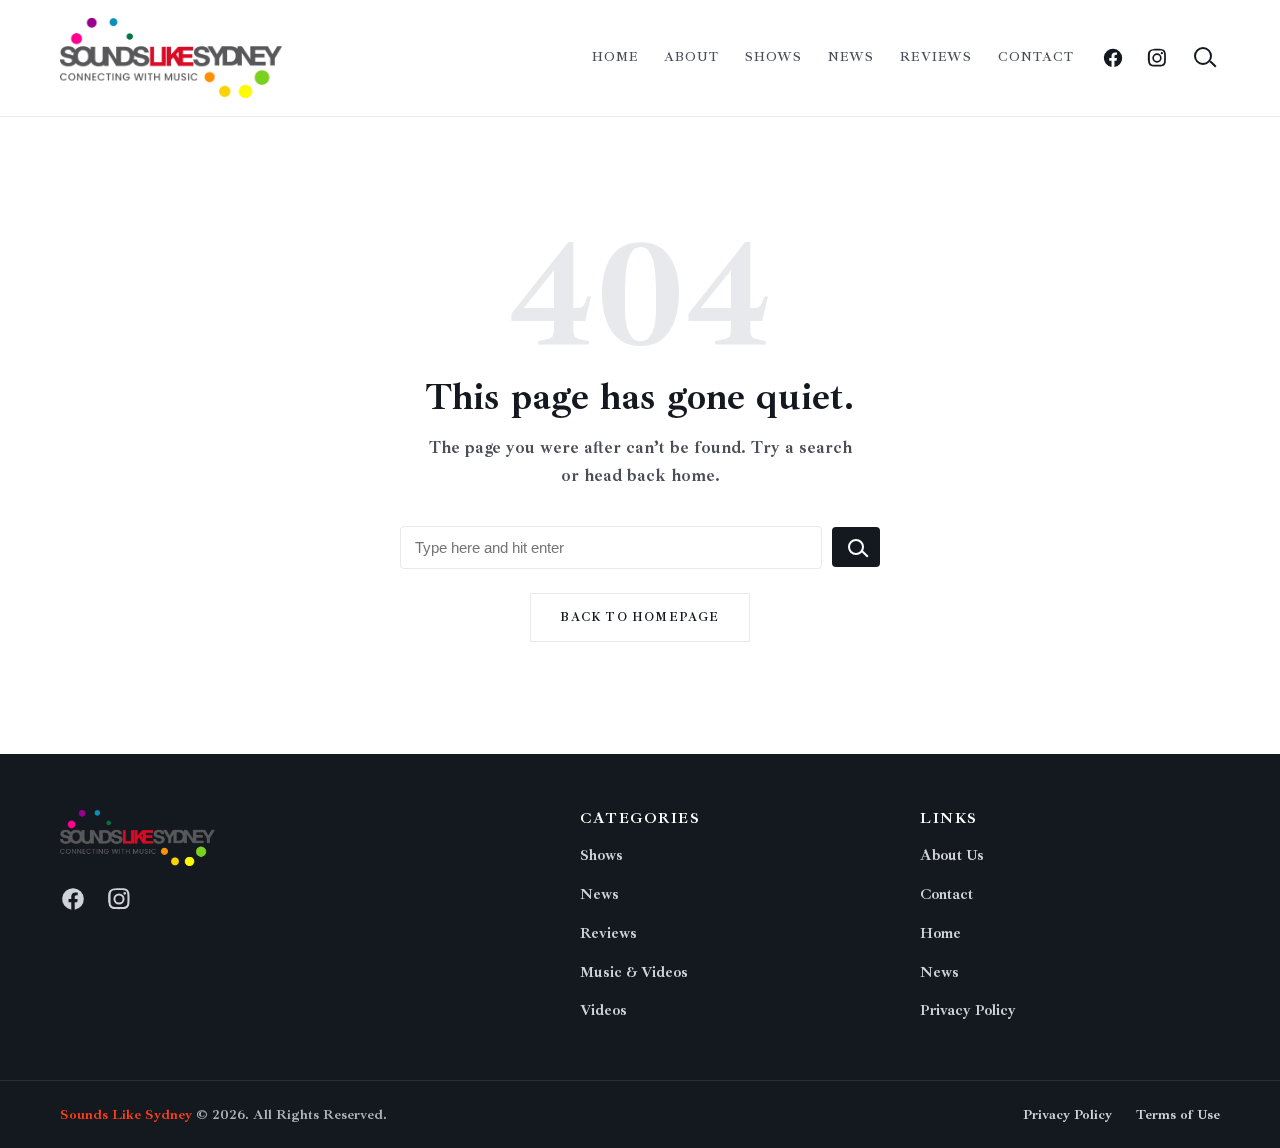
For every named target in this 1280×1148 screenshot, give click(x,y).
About (691, 57)
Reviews (935, 57)
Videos (603, 1010)
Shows (773, 57)
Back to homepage (639, 617)
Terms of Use (1178, 1114)
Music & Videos (634, 972)
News (851, 57)
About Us (952, 855)
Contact (1036, 57)
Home (615, 57)
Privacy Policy (968, 1010)
